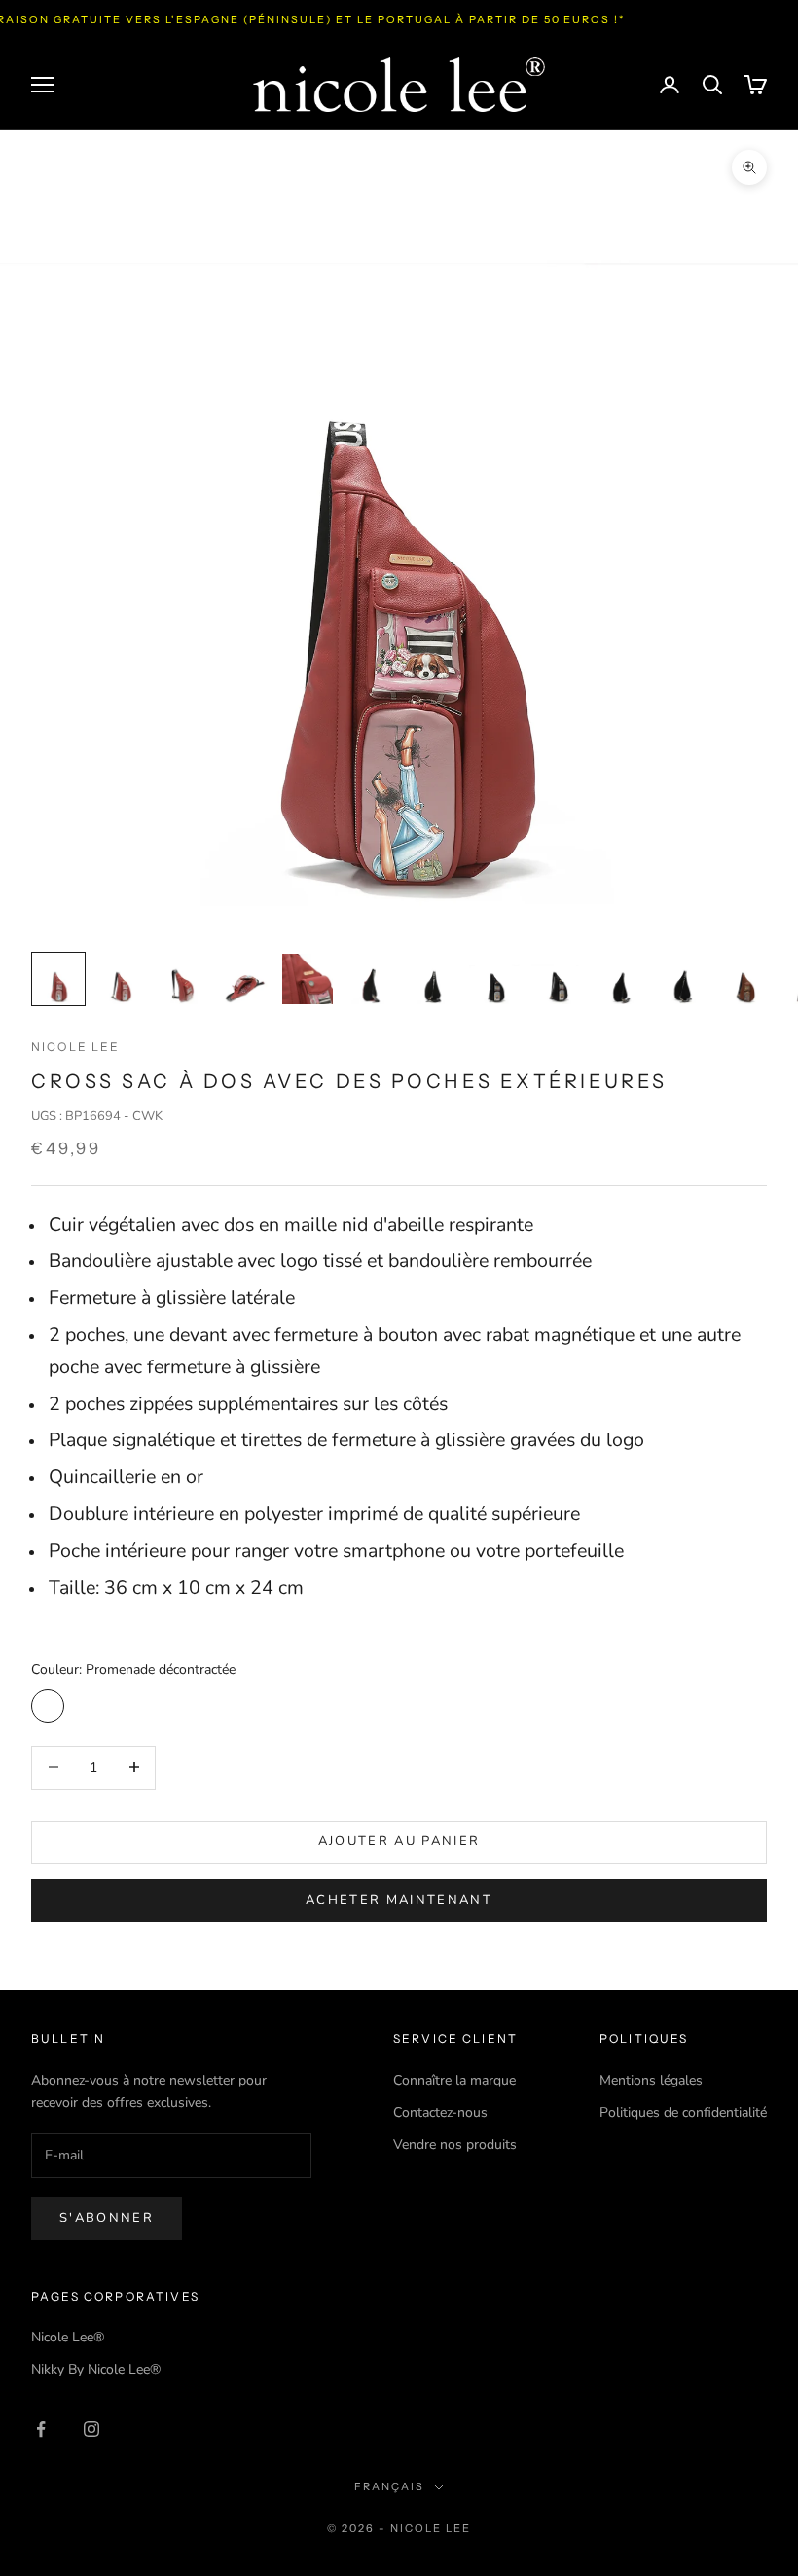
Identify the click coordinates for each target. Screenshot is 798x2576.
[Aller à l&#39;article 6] (370, 979)
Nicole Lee (76, 1047)
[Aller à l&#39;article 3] (183, 979)
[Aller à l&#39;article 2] (121, 979)
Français (389, 2486)
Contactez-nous (440, 2112)
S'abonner (107, 2218)
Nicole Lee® (68, 2337)
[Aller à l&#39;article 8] (494, 979)
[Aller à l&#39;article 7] (432, 979)
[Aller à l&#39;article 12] (744, 979)
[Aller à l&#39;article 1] (58, 979)
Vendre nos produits (455, 2144)
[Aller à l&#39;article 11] (681, 979)
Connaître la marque (454, 2080)
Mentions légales (651, 2080)
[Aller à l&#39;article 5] (308, 979)
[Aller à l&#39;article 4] (245, 979)
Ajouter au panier (399, 1841)
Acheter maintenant (399, 1900)
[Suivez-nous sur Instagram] (91, 2429)
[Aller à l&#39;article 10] (619, 979)
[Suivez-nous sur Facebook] (41, 2429)
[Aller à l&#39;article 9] (557, 979)
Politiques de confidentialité (683, 2112)
